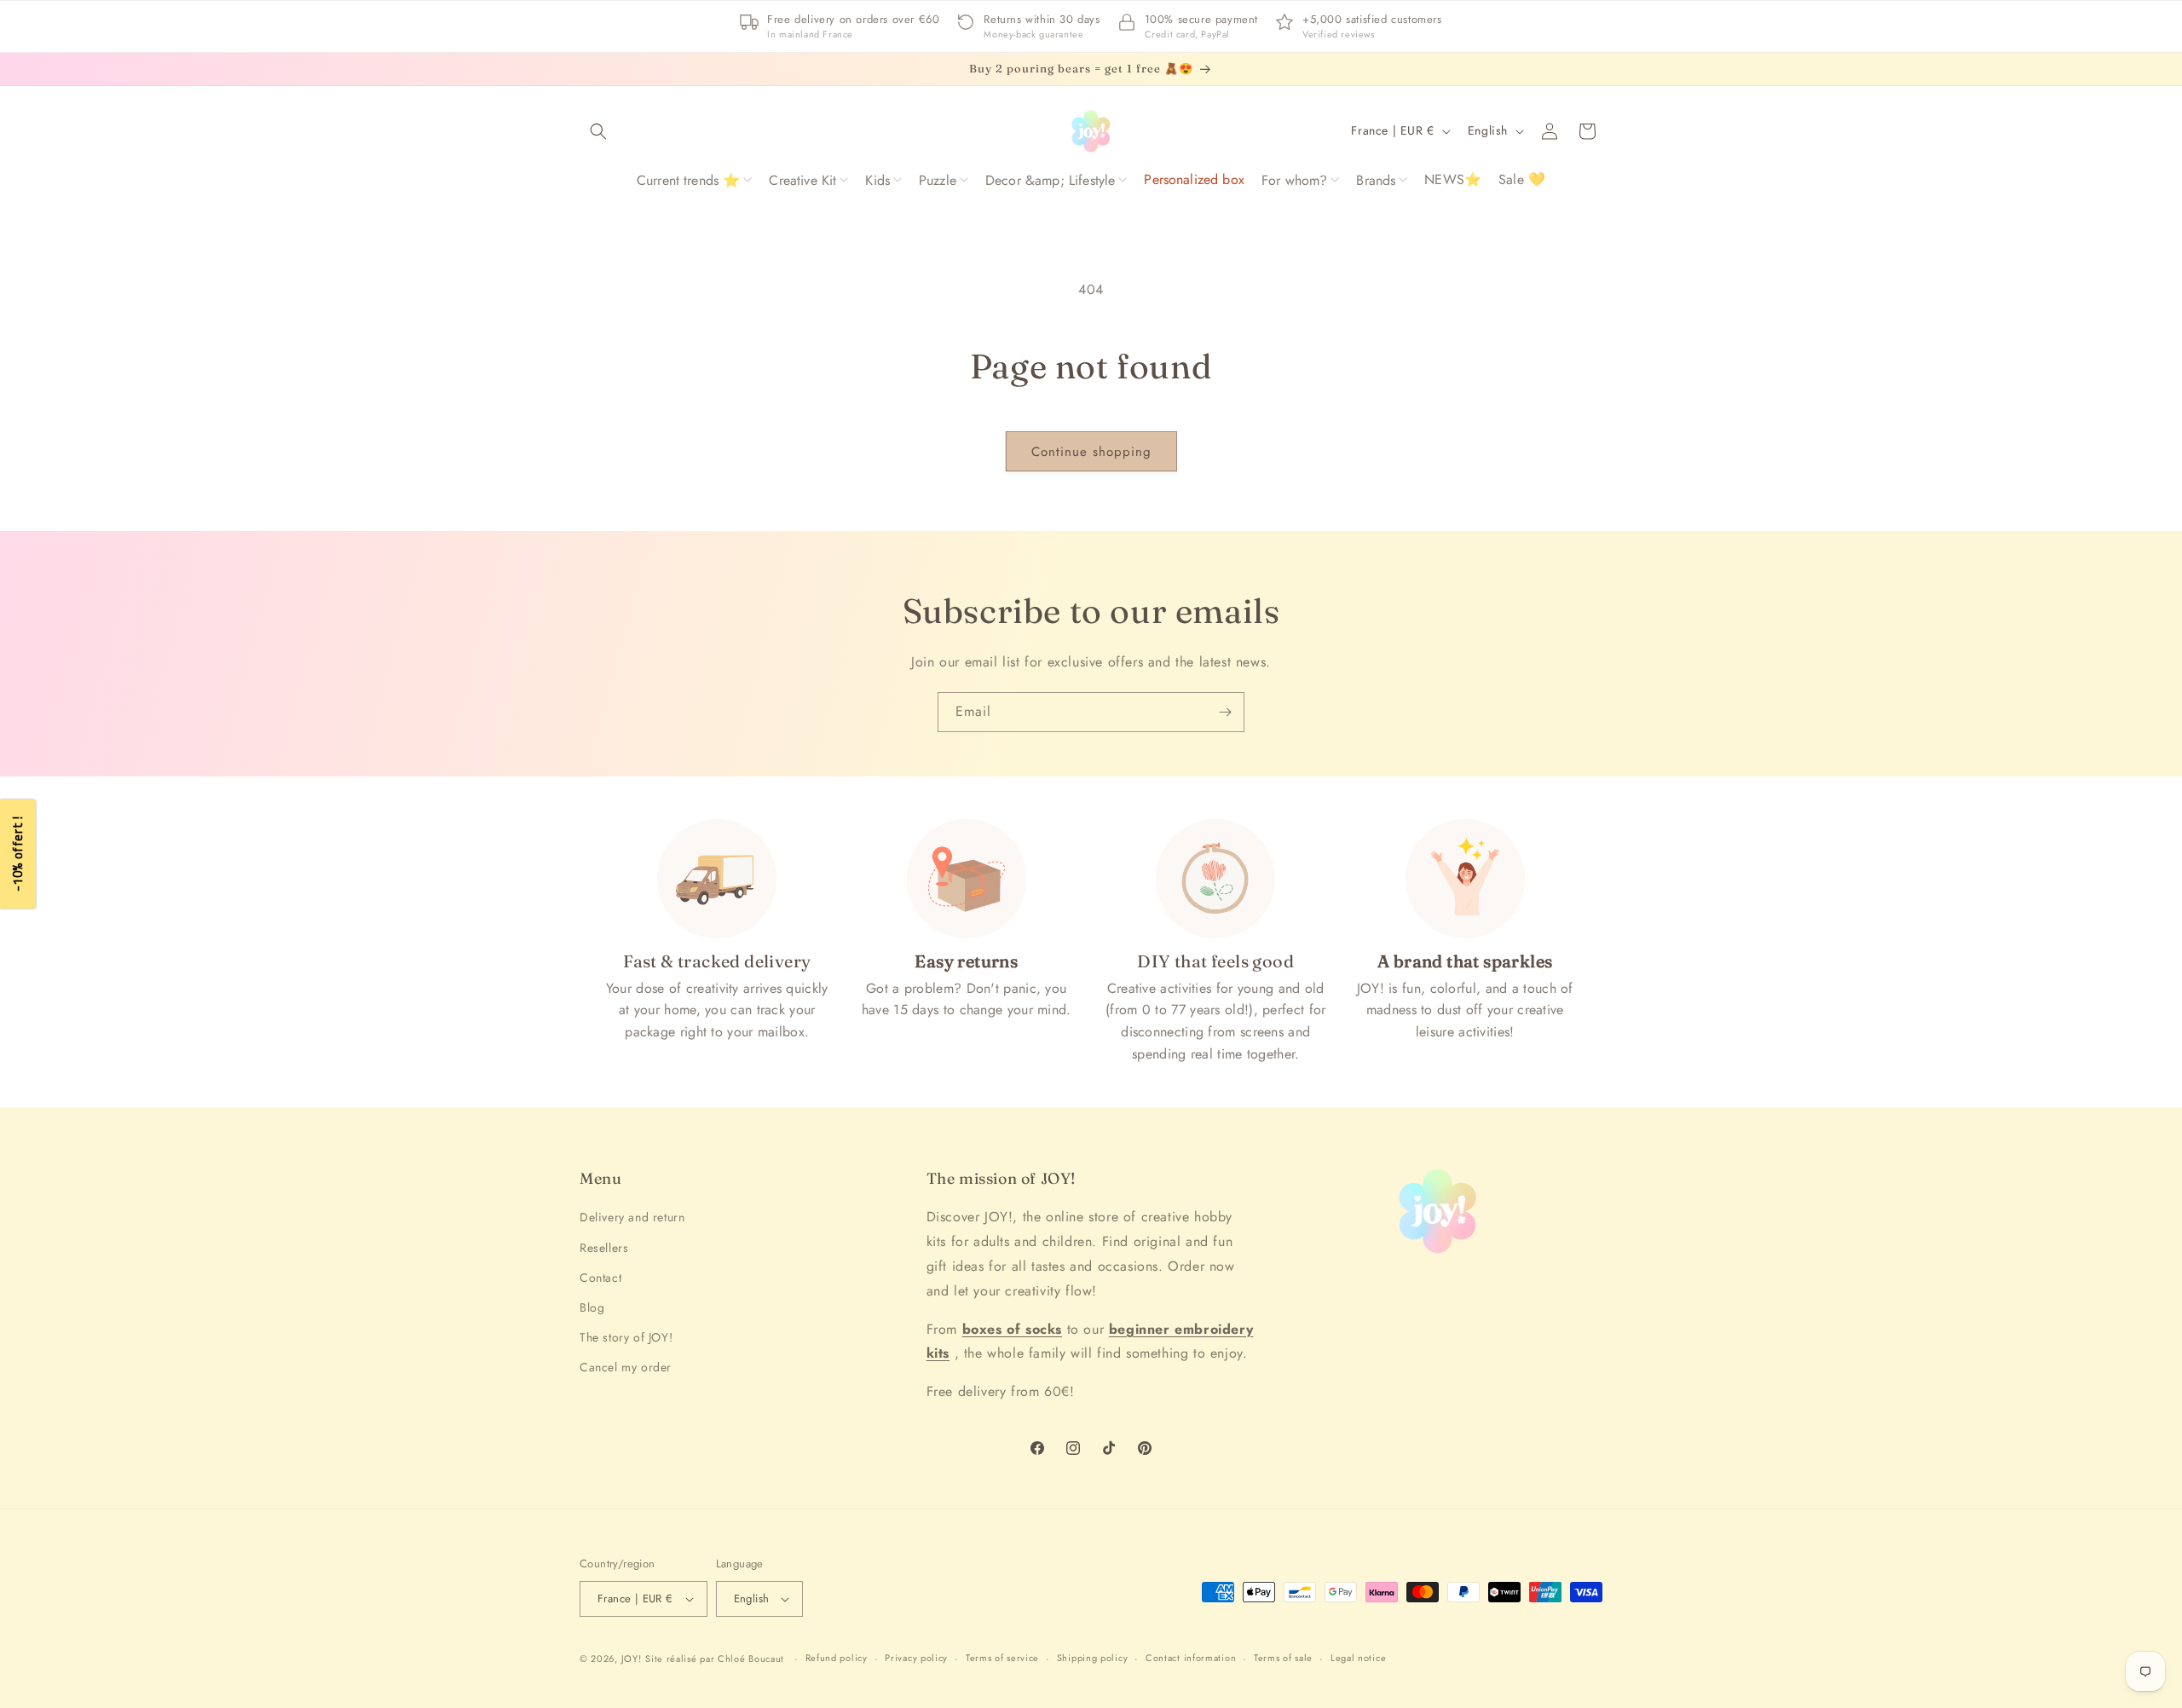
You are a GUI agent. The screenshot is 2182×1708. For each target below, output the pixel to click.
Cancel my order (626, 1367)
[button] (598, 131)
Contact (600, 1278)
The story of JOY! (626, 1337)
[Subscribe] (1225, 712)
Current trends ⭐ (689, 180)
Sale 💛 (1522, 179)
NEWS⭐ (1453, 179)
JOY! (632, 1659)
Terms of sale (1283, 1658)
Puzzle (938, 180)
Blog (592, 1307)
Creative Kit (802, 180)
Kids (877, 180)
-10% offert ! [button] (17, 854)
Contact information (1191, 1658)
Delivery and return (632, 1218)
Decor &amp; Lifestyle (1050, 180)
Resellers (604, 1248)
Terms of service (1002, 1658)
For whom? (1294, 180)
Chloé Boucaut (753, 1659)
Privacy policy (916, 1658)
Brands (1376, 180)
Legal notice (1358, 1658)
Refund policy (837, 1658)
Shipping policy (1093, 1658)
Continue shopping (1091, 452)
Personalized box (1194, 179)
